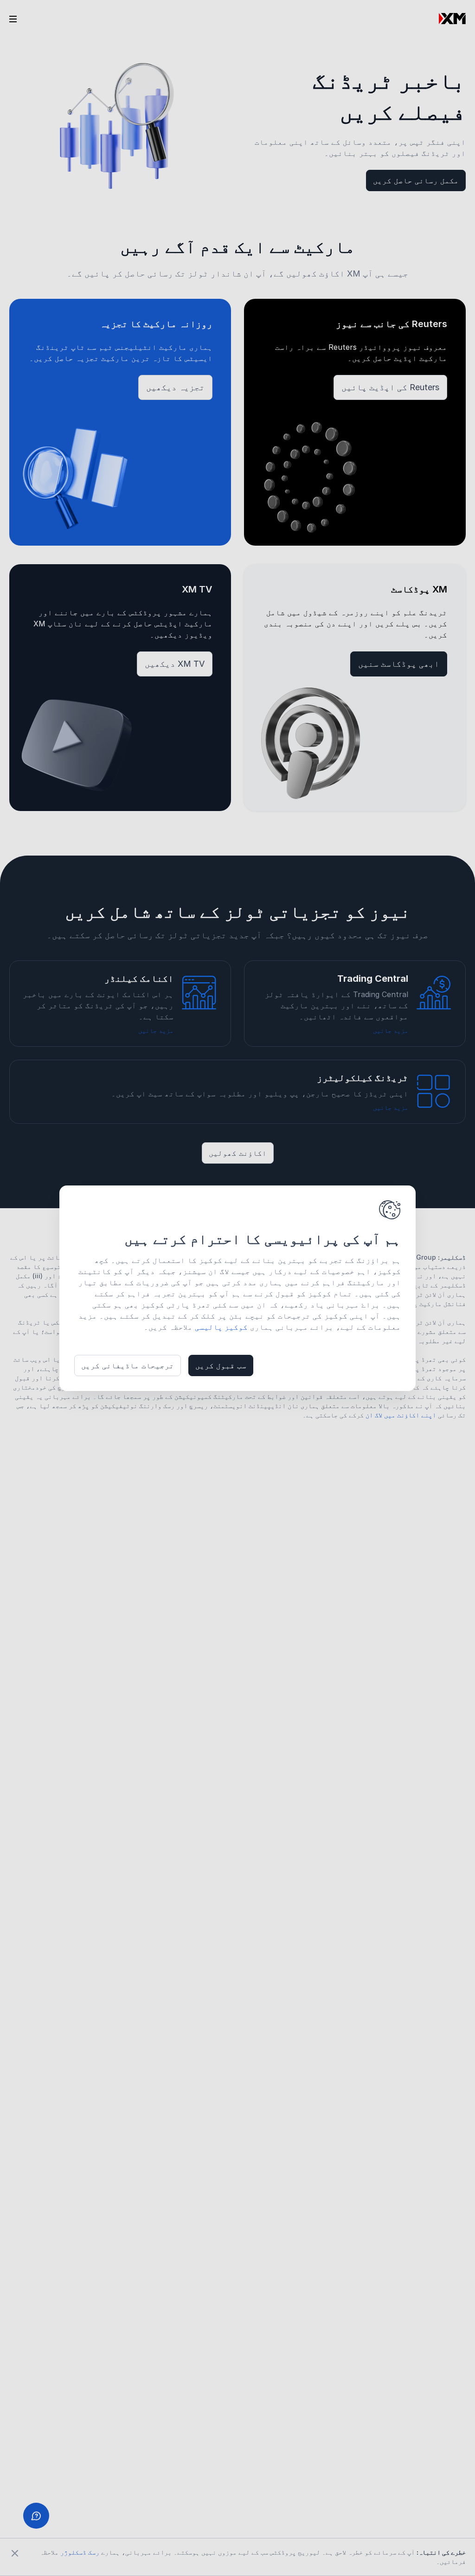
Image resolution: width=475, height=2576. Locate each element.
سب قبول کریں (221, 1365)
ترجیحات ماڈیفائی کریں (128, 1365)
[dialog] (237, 1288)
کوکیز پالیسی (221, 1327)
